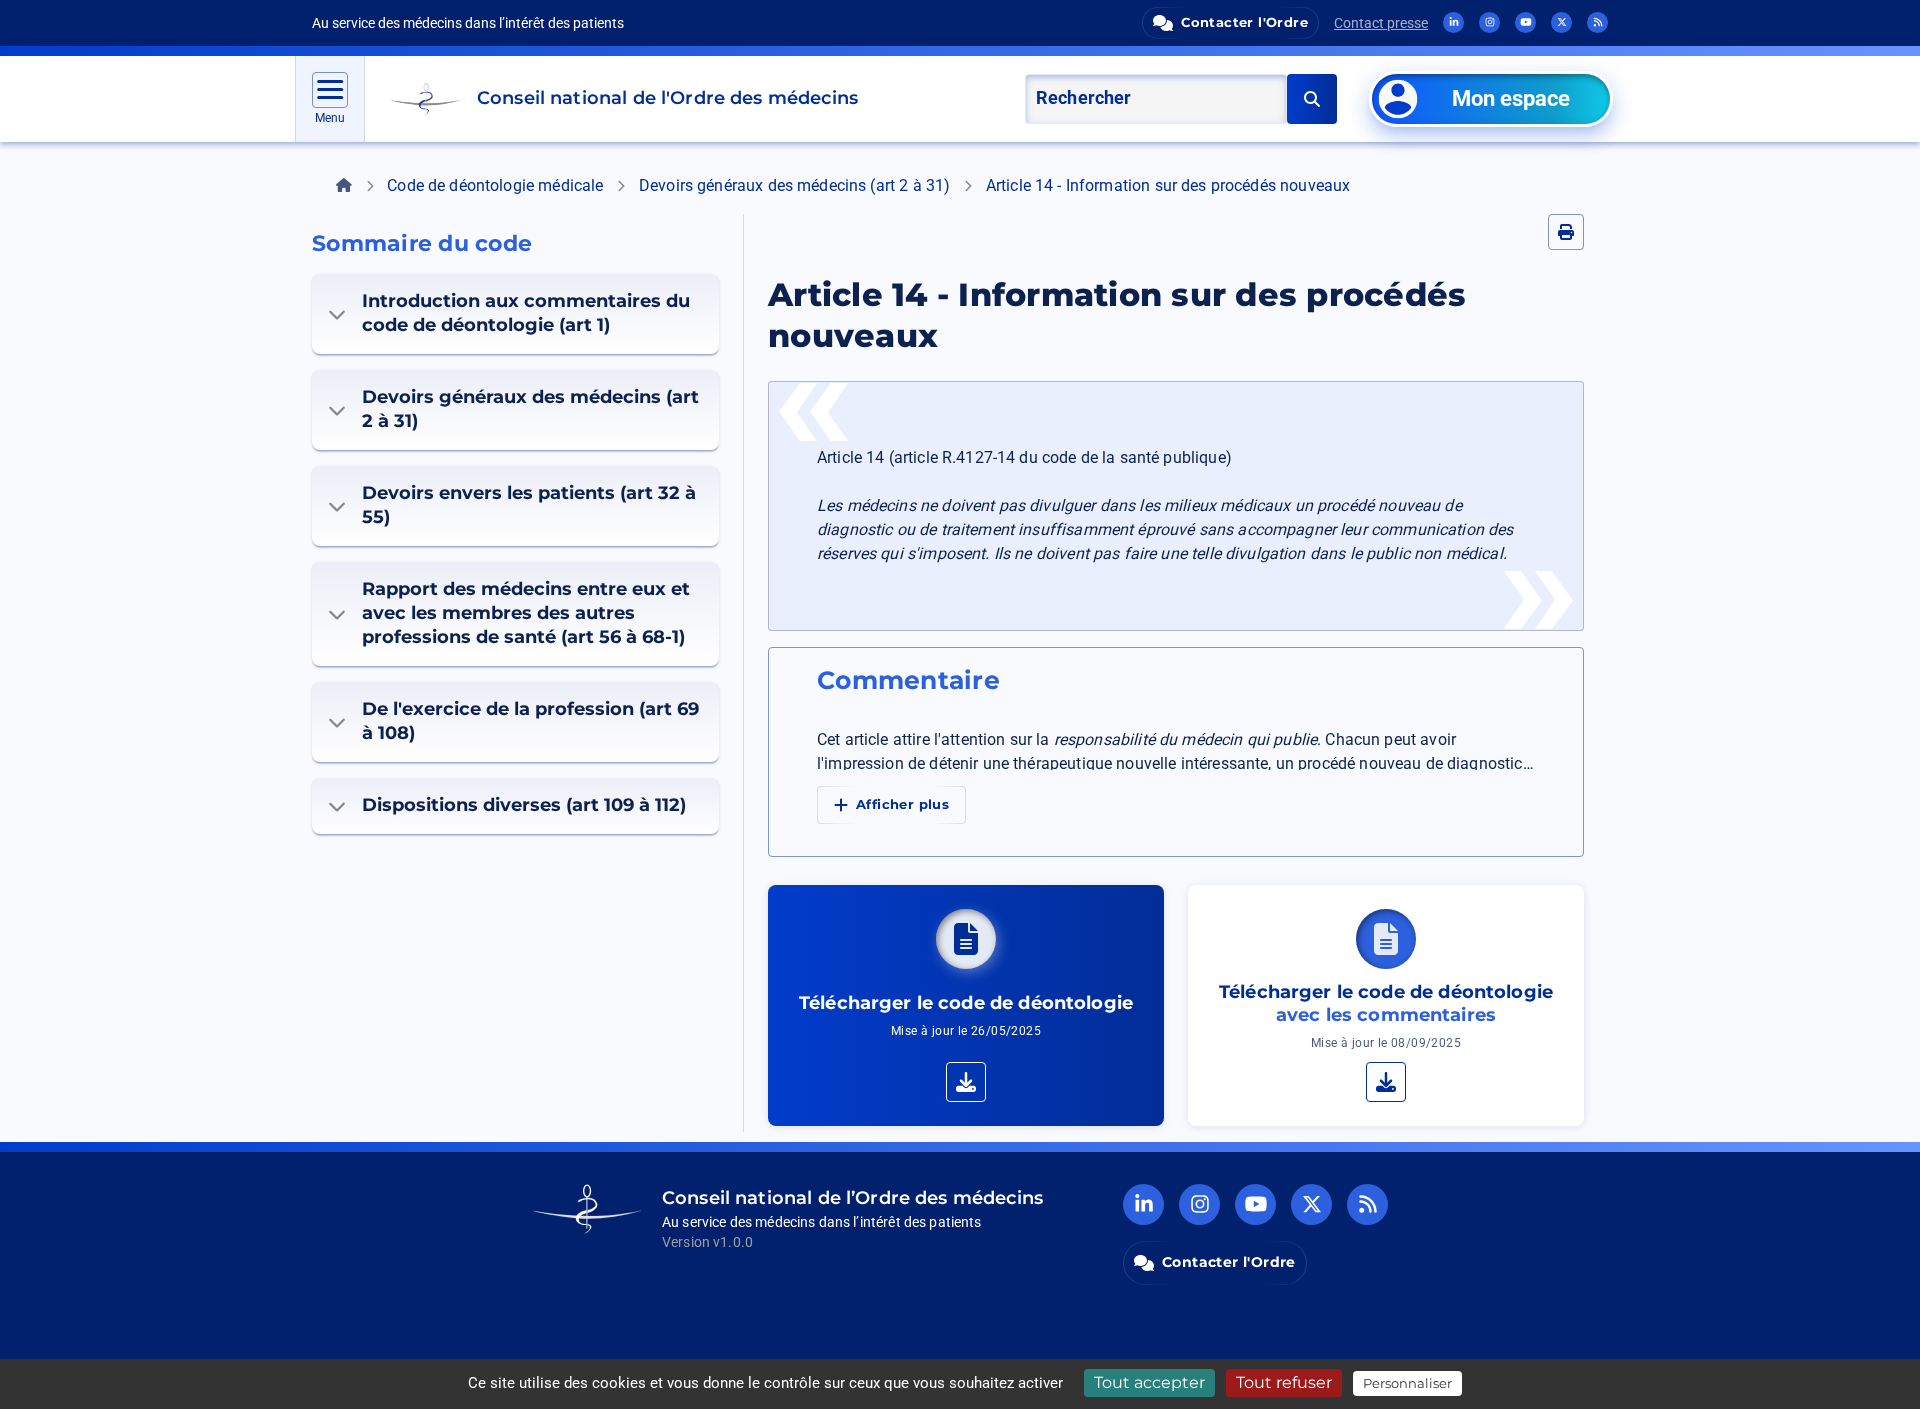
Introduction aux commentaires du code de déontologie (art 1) (526, 313)
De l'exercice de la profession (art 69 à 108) (530, 721)
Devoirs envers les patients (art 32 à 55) (529, 505)
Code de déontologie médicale (495, 185)
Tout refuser (1284, 1382)
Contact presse (1381, 23)
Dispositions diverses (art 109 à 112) (524, 805)
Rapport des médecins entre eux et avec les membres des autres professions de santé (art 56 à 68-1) (526, 613)
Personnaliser (1407, 1383)
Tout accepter (1149, 1382)
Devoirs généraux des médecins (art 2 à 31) (794, 185)
